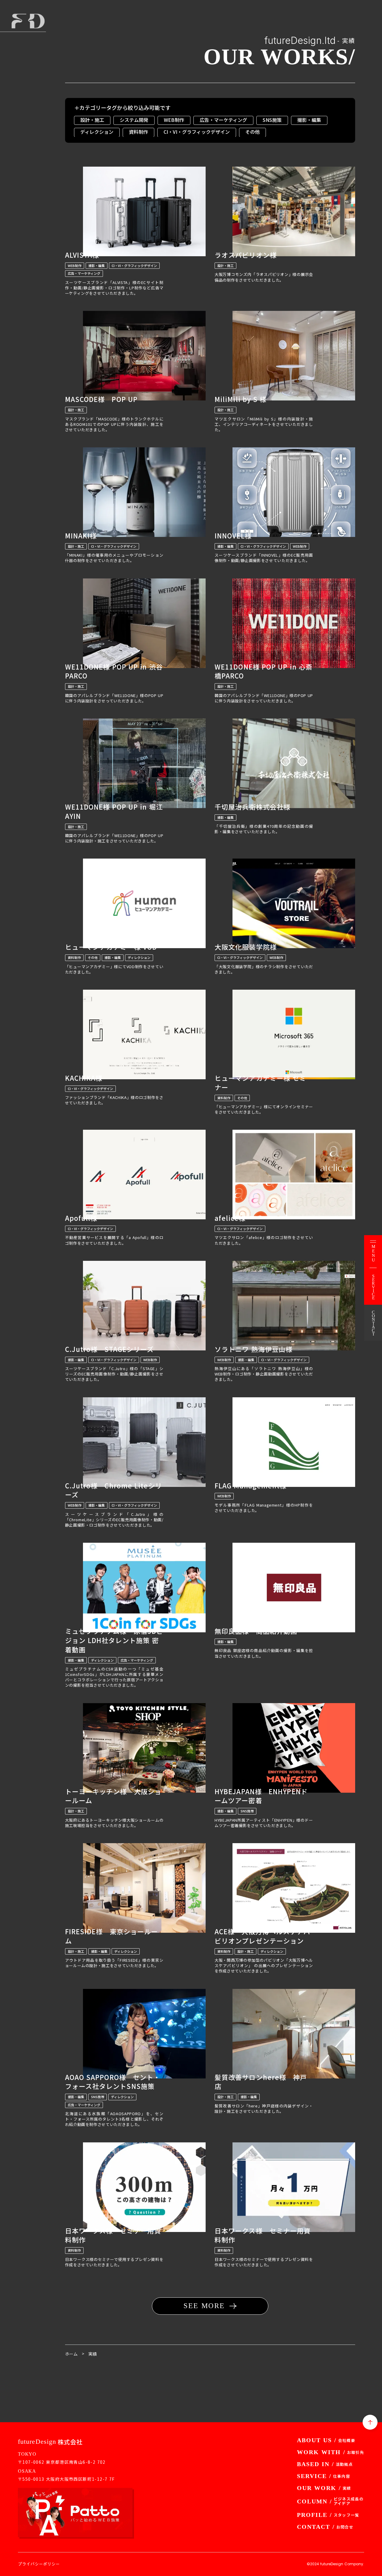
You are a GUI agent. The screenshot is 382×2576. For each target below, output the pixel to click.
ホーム (71, 2354)
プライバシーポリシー (39, 2564)
